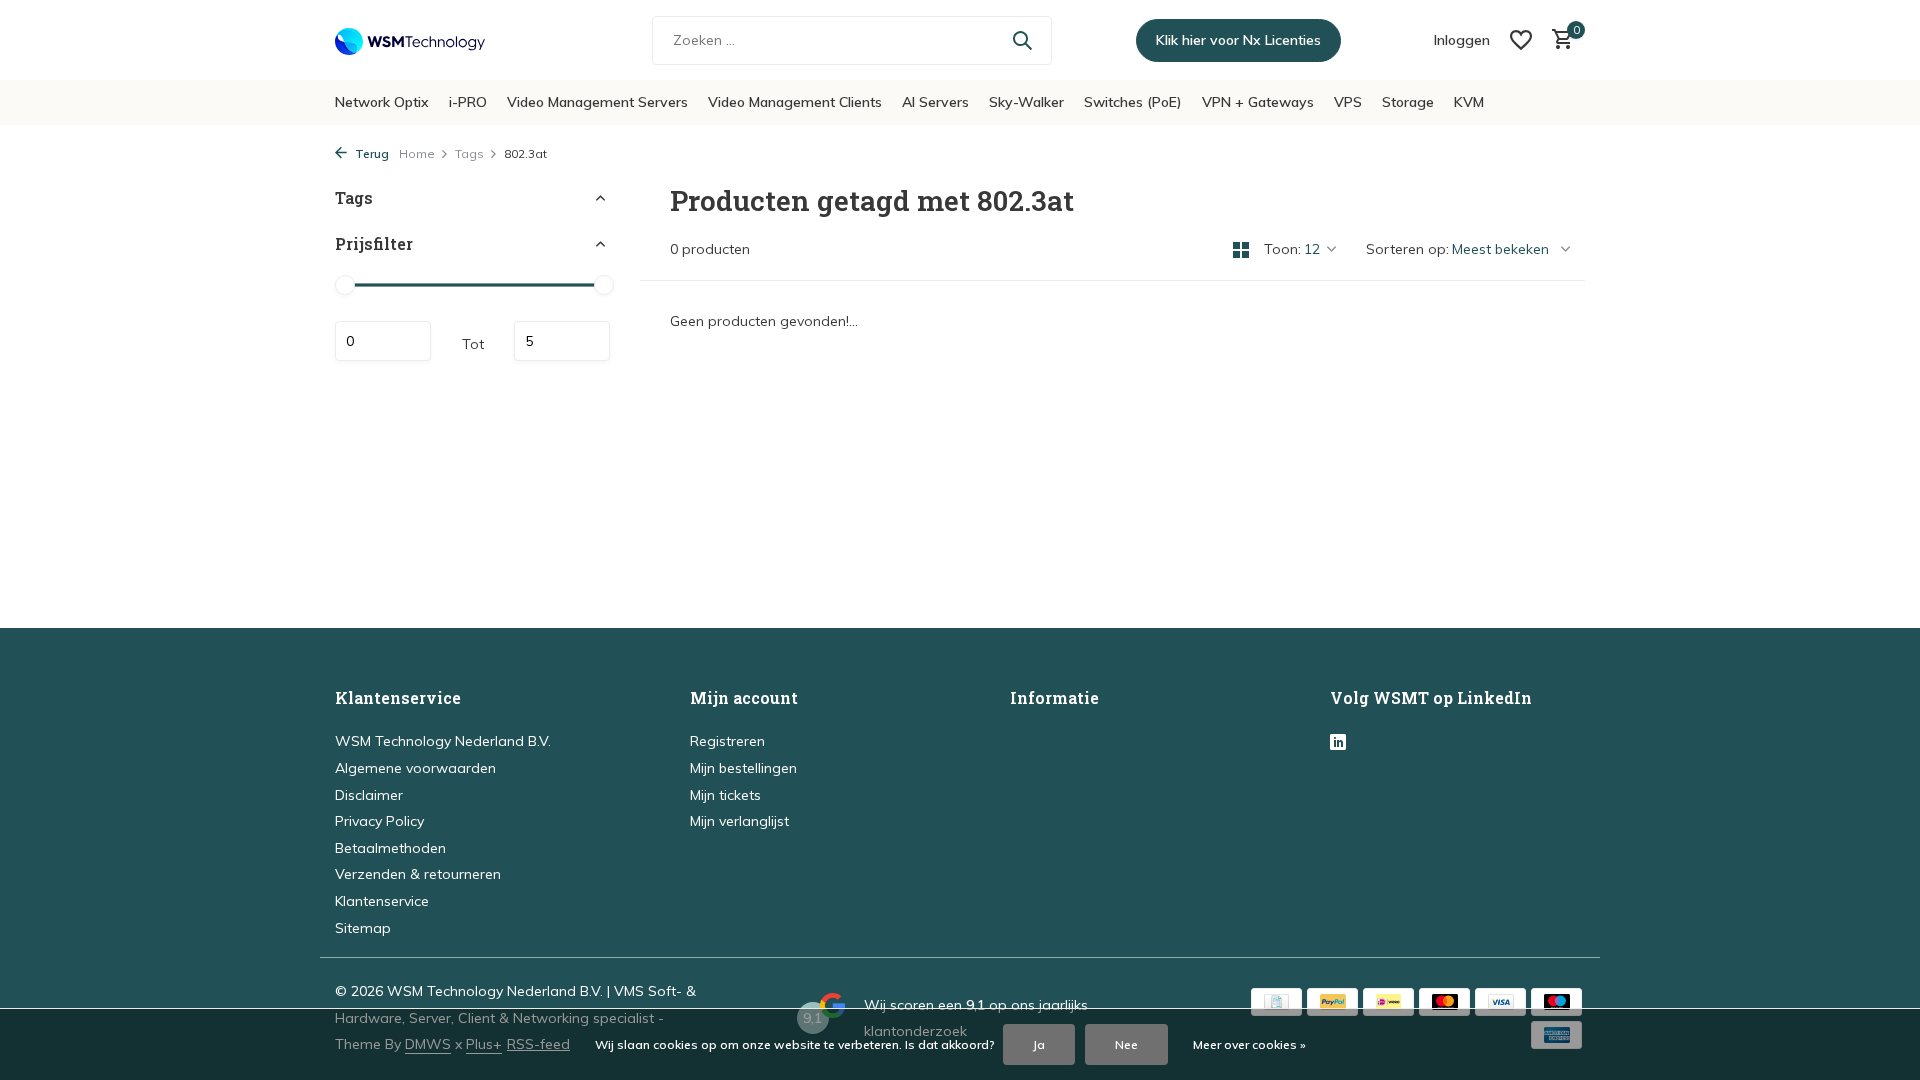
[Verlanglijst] (1521, 40)
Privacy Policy (379, 821)
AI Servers (935, 102)
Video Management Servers (597, 102)
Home (417, 153)
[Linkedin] (1338, 743)
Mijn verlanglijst (739, 821)
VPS (1348, 102)
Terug (370, 153)
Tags (469, 153)
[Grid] (1241, 250)
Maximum (562, 341)
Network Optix (382, 102)
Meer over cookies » (1249, 1044)
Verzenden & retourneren (418, 874)
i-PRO (468, 102)
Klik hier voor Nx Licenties (1238, 40)
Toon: (1282, 249)
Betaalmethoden (390, 848)
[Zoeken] (1022, 40)
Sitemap (363, 928)
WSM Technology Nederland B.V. (443, 741)
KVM (1469, 102)
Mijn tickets (725, 795)
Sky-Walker (1026, 102)
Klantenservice (382, 901)
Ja (1039, 1044)
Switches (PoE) (1133, 102)
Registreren (727, 741)
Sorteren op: (1407, 249)
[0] (1557, 40)
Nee (1126, 1044)
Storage (1408, 102)
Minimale (383, 341)
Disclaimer (369, 795)
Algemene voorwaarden (415, 768)
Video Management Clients (795, 102)
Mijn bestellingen (743, 768)
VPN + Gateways (1258, 102)
